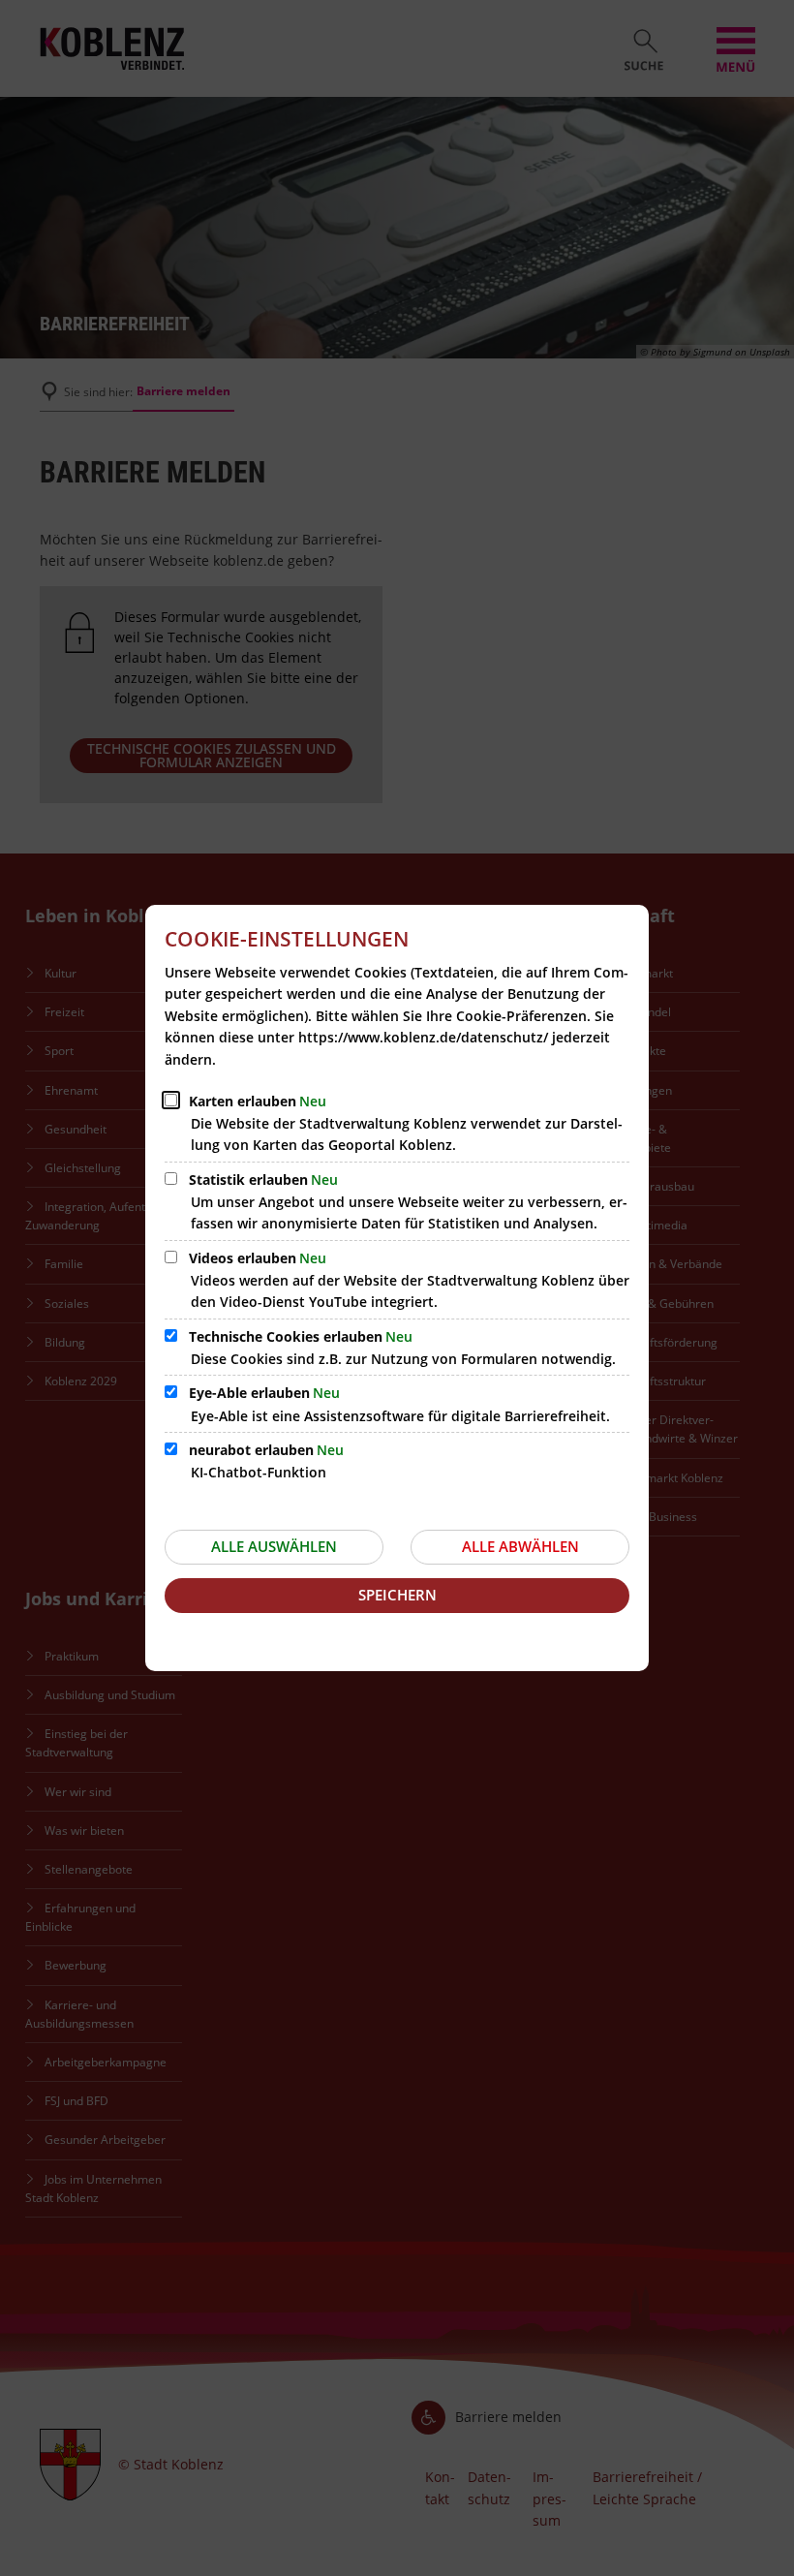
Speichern (397, 1595)
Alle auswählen (274, 1546)
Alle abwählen (520, 1546)
